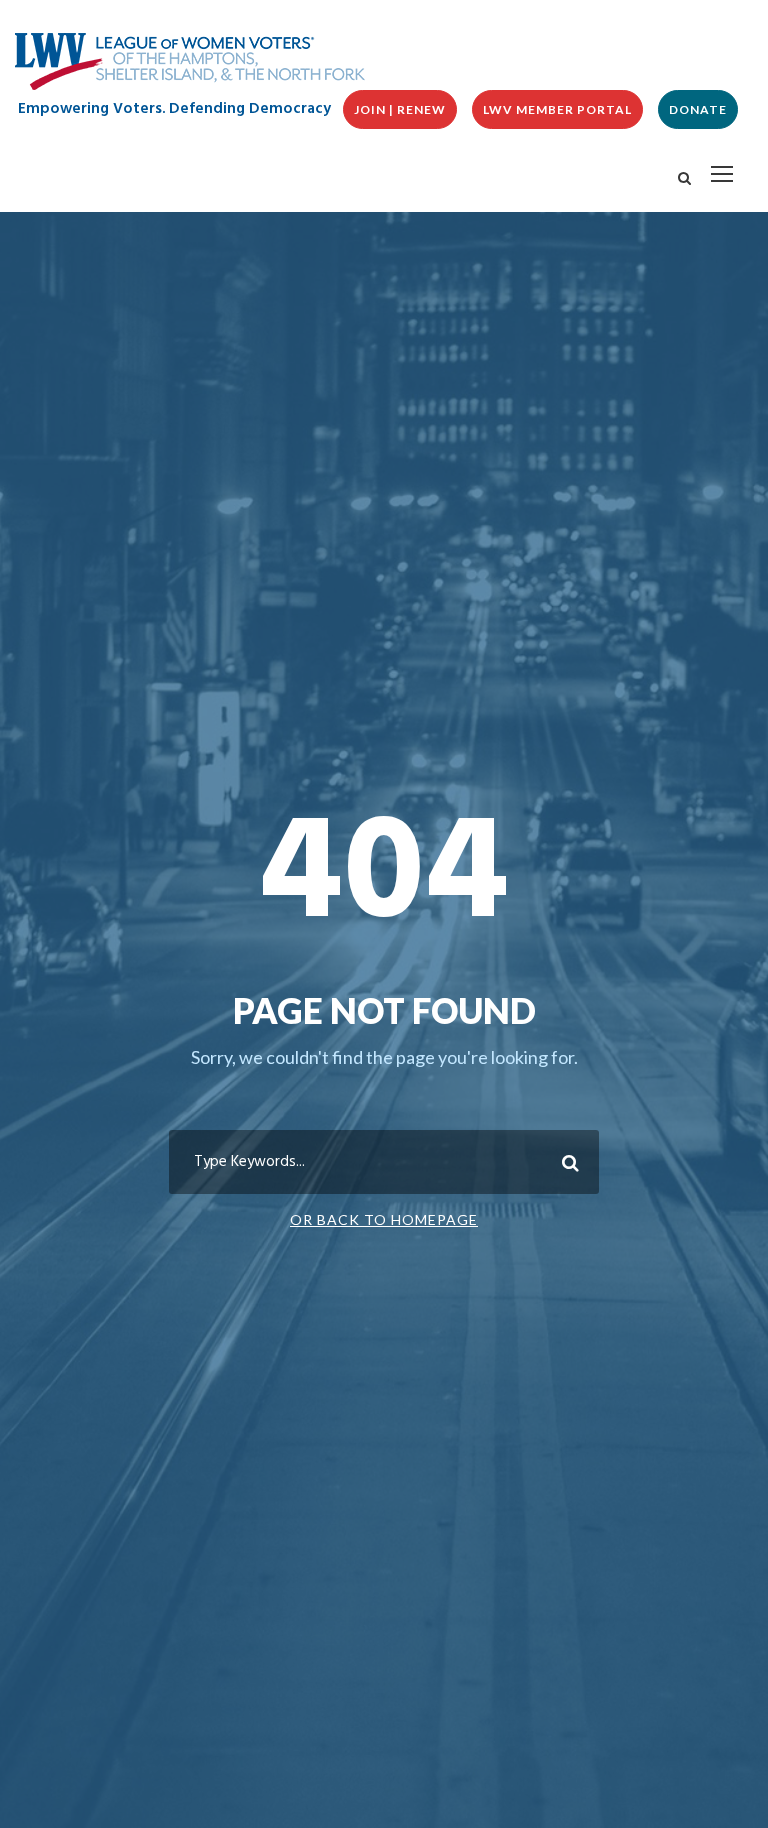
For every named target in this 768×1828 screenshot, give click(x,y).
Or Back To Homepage (384, 1219)
